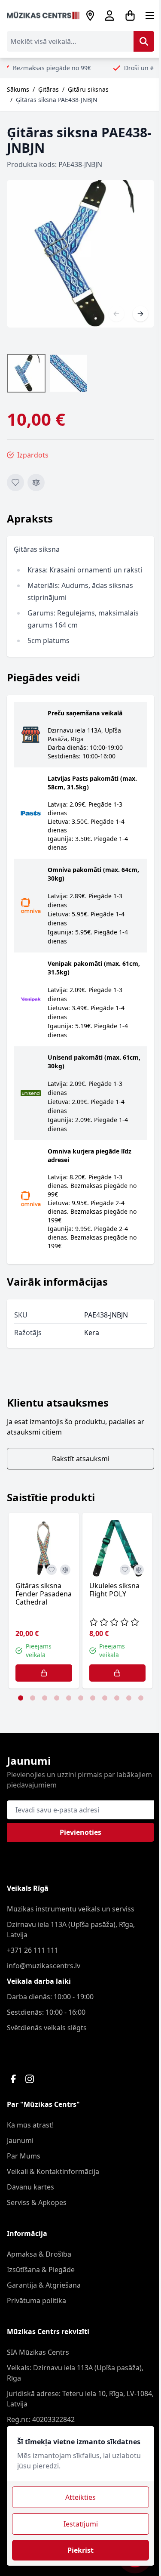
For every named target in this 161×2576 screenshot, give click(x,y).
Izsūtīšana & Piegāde (41, 2270)
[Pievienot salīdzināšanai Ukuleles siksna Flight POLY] (139, 1570)
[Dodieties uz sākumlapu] (43, 15)
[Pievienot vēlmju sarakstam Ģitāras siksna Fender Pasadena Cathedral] (52, 1570)
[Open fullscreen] (80, 254)
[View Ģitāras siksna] (26, 373)
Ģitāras (49, 89)
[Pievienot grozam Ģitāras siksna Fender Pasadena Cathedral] (44, 1673)
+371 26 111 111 (33, 1950)
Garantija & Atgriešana (44, 2285)
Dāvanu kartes (30, 2187)
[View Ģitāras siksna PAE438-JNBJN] (68, 373)
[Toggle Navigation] (150, 15)
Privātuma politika (36, 2301)
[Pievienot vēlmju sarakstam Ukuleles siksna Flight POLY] (125, 1570)
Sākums (18, 89)
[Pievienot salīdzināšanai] (36, 482)
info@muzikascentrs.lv (44, 1966)
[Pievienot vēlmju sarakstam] (15, 482)
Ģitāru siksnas (88, 89)
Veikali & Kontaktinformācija (53, 2171)
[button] (21, 1698)
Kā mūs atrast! (30, 2125)
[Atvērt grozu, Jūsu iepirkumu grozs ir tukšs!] (130, 15)
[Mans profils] (109, 15)
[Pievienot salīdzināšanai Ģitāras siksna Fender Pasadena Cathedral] (65, 1570)
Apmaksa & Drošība (39, 2254)
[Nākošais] (140, 314)
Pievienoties (80, 1832)
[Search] (144, 41)
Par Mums (24, 2156)
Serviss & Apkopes (37, 2202)
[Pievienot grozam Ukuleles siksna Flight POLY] (118, 1673)
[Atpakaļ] (116, 314)
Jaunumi (20, 2140)
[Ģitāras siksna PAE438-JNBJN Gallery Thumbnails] (47, 373)
